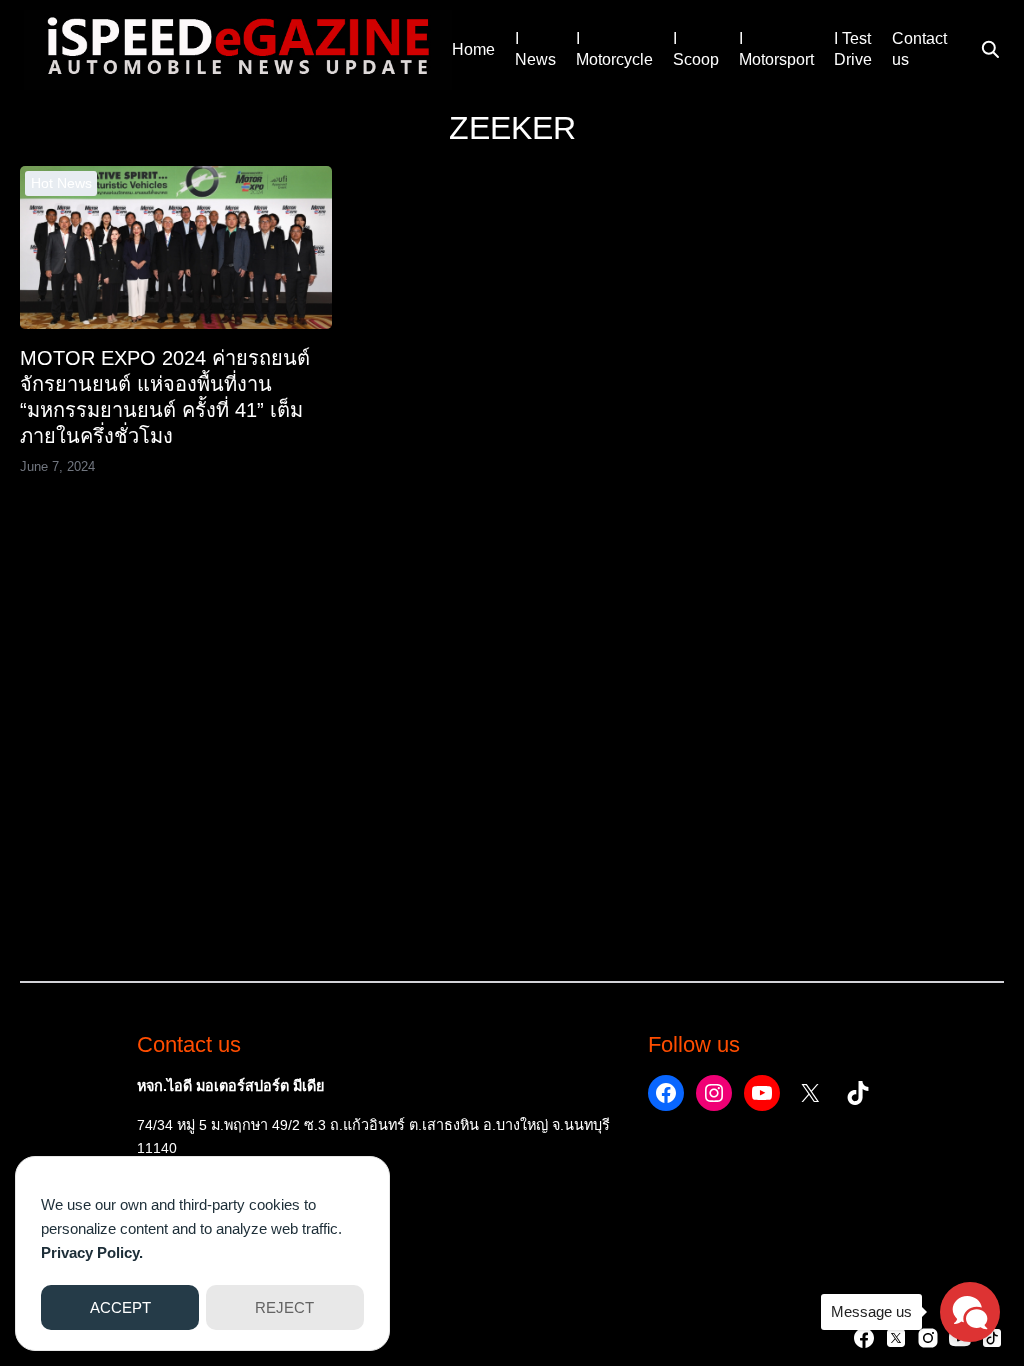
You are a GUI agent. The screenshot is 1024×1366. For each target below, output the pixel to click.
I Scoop (696, 49)
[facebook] (864, 1338)
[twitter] (896, 1338)
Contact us (919, 49)
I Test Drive (853, 49)
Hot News (61, 183)
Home (473, 49)
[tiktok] (992, 1338)
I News (535, 49)
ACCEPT (120, 1307)
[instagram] (928, 1338)
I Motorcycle (614, 49)
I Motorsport (776, 49)
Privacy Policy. (92, 1252)
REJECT (284, 1307)
